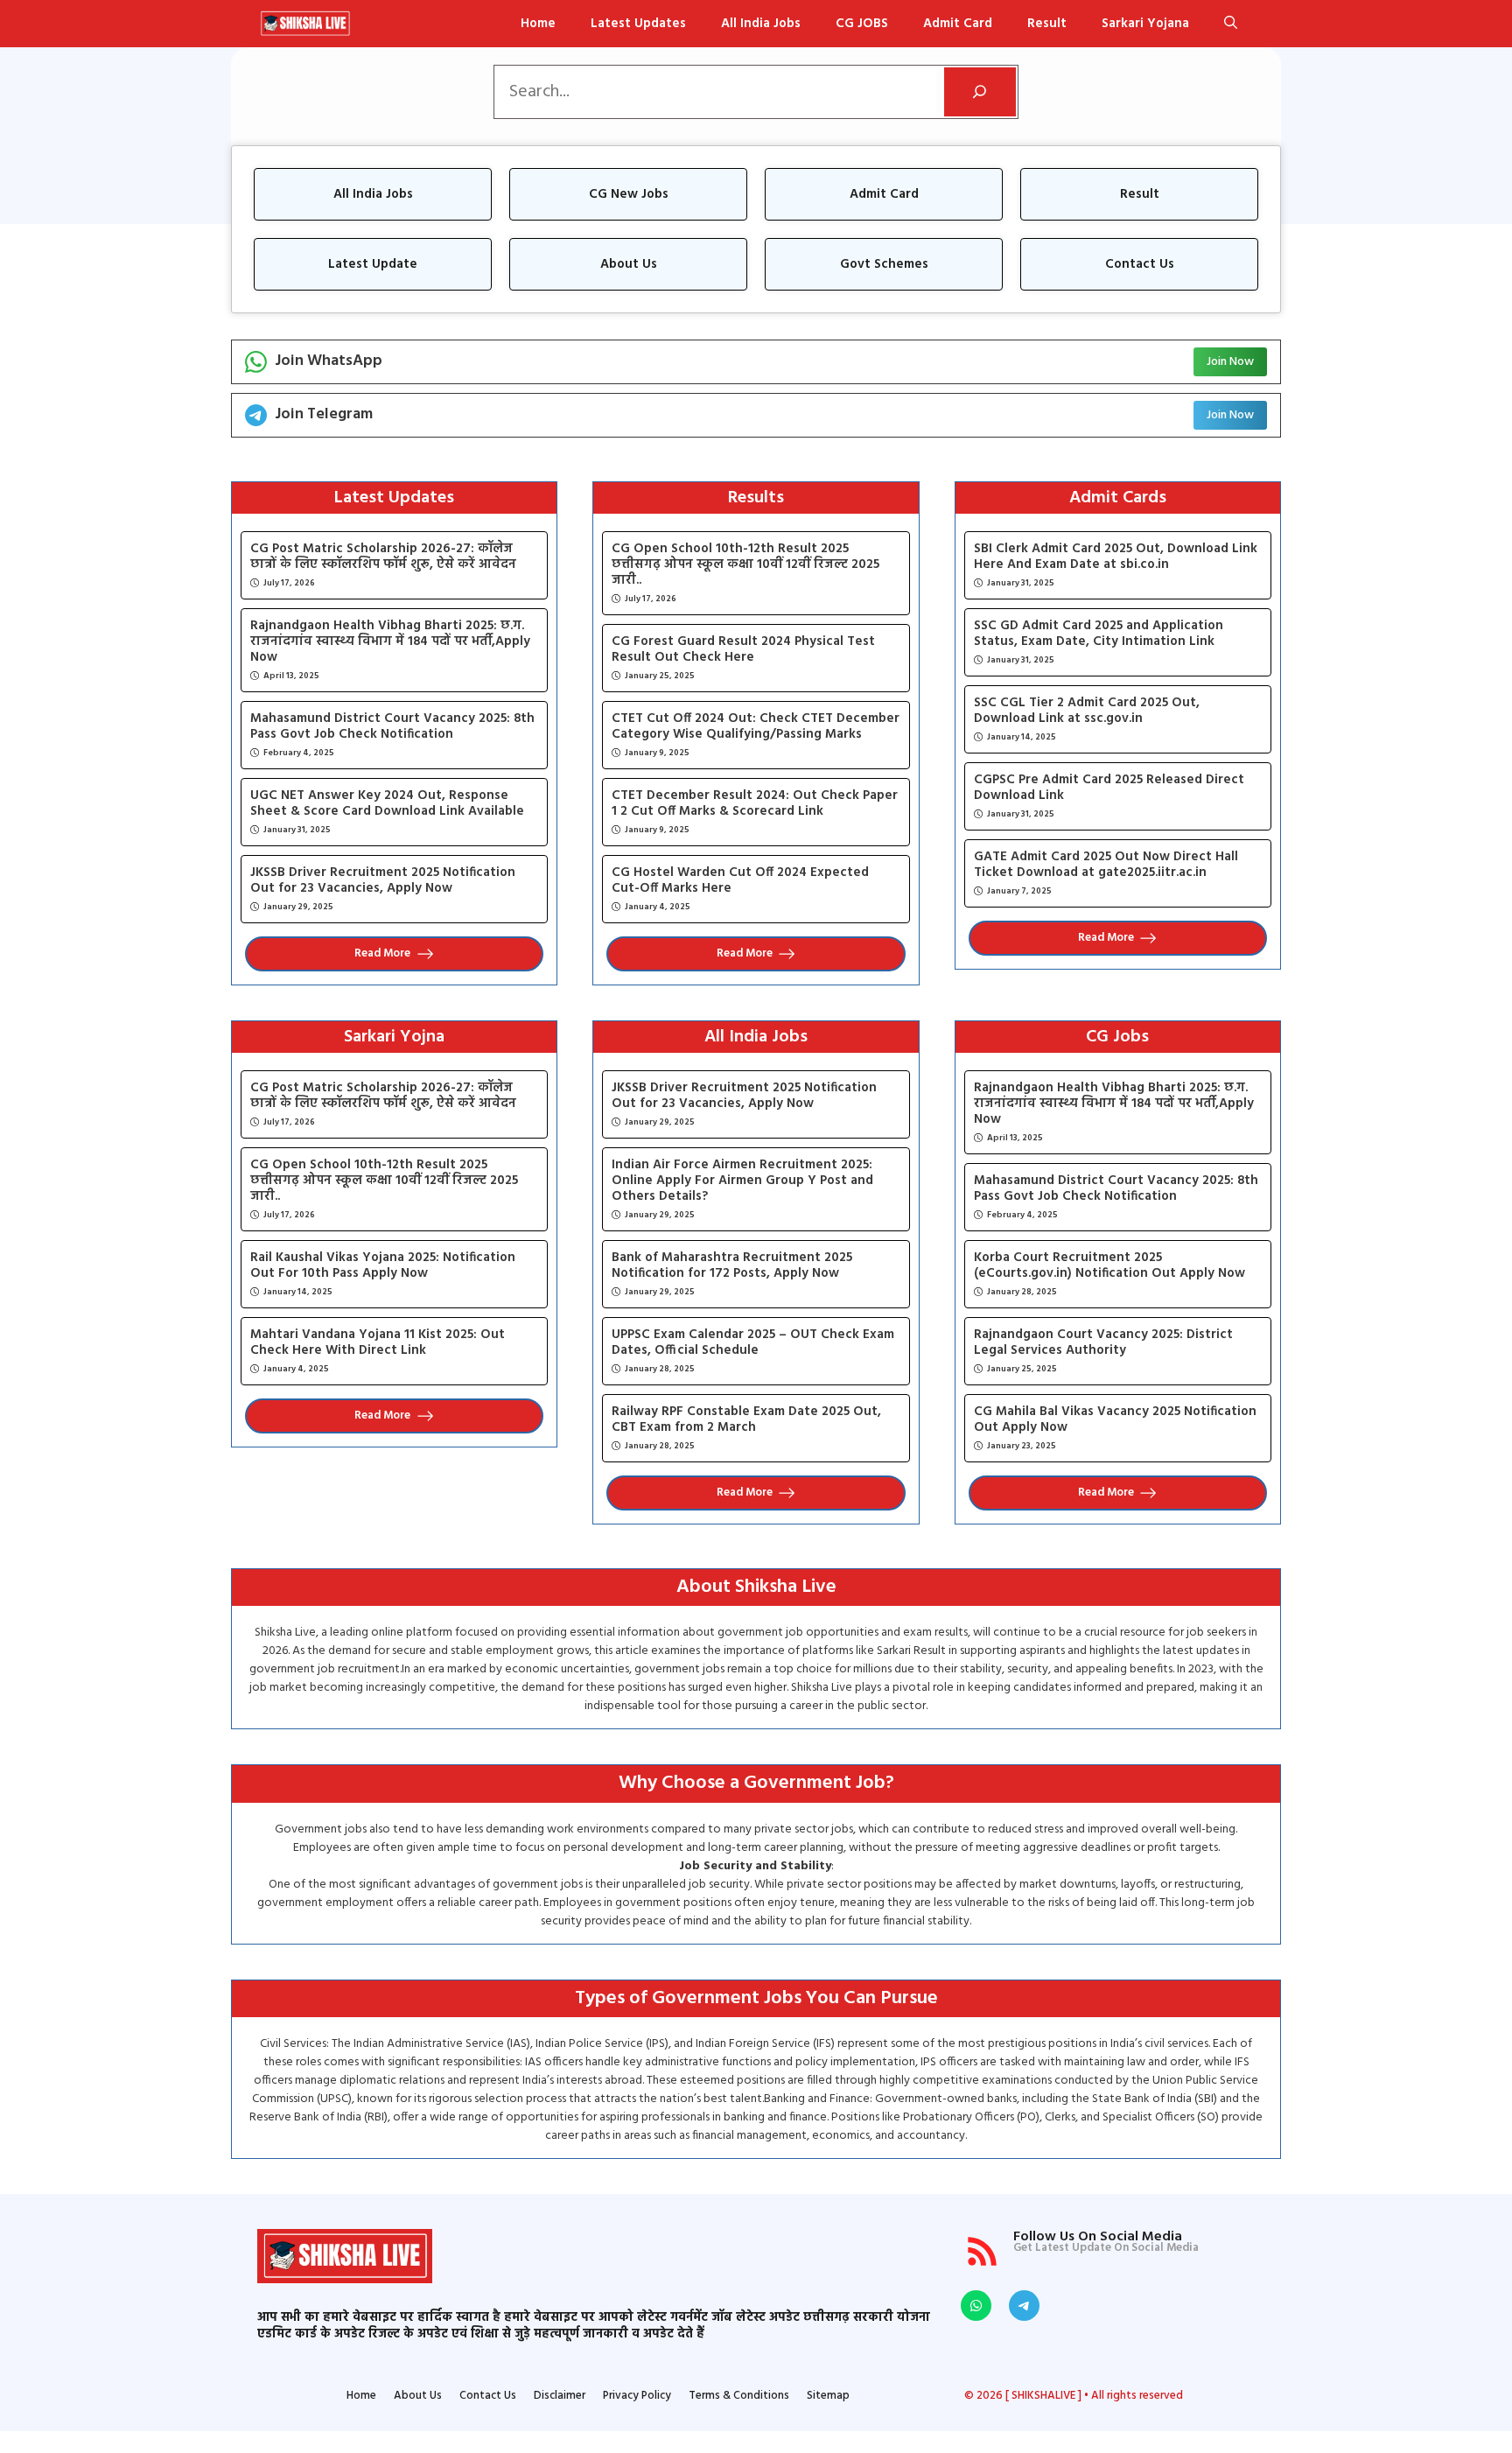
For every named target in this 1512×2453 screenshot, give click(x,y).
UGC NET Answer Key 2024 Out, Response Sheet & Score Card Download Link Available (387, 803)
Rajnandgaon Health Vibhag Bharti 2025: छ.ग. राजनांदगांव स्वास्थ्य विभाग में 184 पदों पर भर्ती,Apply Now (390, 641)
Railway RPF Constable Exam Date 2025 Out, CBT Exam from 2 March (746, 1419)
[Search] (980, 92)
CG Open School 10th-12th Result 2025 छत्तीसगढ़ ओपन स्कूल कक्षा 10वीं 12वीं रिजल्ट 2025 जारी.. (745, 564)
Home (538, 24)
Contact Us (488, 2396)
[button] (1231, 24)
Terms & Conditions (739, 2396)
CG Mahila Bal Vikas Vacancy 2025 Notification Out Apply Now (1115, 1419)
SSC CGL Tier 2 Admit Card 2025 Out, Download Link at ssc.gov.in (1087, 711)
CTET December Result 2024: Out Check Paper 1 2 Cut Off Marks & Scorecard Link (755, 803)
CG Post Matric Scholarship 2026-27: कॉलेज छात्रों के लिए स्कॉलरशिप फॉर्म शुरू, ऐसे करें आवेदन (383, 557)
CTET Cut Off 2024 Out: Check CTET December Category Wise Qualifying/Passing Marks (756, 726)
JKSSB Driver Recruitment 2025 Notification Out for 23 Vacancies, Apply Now (383, 880)
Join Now (1230, 362)
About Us (418, 2396)
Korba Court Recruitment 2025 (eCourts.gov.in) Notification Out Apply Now (1109, 1265)
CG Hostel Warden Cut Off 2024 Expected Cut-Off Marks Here (740, 880)
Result (1047, 24)
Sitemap (828, 2396)
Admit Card (958, 24)
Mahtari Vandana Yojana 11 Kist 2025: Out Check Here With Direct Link (378, 1342)
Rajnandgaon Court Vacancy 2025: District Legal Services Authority (1103, 1342)
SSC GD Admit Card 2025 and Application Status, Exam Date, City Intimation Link (1099, 634)
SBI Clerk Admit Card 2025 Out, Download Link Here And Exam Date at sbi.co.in (1116, 557)
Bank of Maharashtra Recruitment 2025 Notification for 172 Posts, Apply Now (732, 1265)
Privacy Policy (637, 2396)
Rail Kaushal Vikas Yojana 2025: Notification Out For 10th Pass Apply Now (383, 1265)
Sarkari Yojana (1145, 24)
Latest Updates (638, 24)
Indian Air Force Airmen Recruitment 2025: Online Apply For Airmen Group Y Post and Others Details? (742, 1181)
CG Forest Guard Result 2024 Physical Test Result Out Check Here (743, 649)
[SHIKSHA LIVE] (305, 24)
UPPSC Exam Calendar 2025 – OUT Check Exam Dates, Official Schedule (753, 1342)
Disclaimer (560, 2396)
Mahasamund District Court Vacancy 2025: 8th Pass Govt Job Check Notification (392, 726)
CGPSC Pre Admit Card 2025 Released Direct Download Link (1109, 788)
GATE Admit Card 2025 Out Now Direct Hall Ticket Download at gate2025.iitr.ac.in (1106, 865)
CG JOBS (862, 24)
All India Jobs (761, 24)
